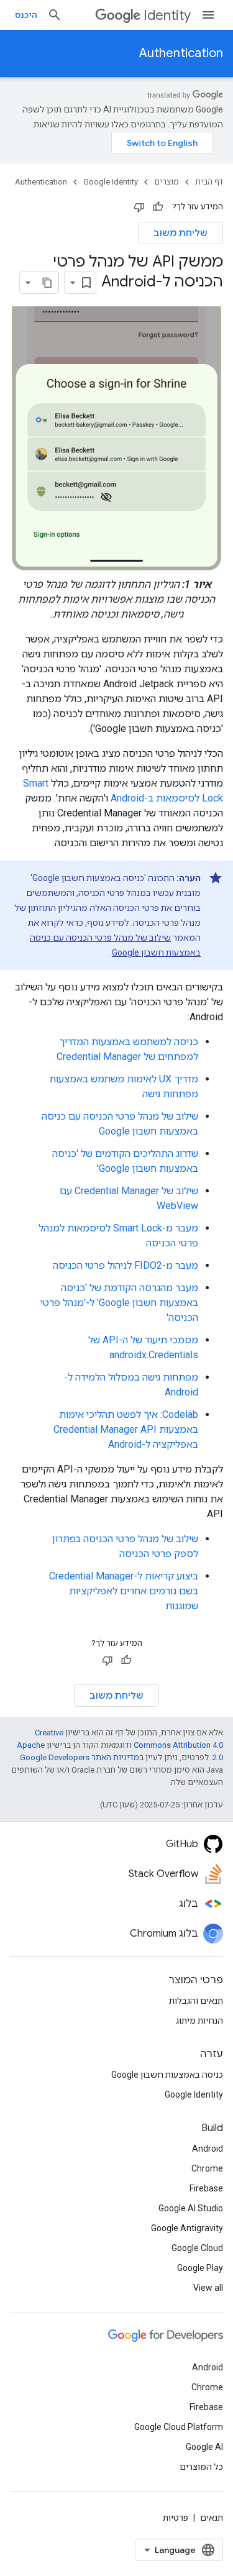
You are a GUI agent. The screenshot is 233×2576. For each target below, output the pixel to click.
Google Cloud (197, 2248)
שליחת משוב (180, 233)
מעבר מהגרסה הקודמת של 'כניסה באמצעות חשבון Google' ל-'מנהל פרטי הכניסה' (119, 1303)
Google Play (200, 2268)
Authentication (181, 53)
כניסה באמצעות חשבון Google (167, 2075)
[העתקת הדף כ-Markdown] (47, 283)
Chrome (207, 2168)
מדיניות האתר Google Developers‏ (80, 1757)
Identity (167, 15)
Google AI (204, 2447)
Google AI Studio (191, 2208)
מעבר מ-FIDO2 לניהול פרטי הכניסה (126, 1265)
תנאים (212, 2518)
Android (208, 2149)
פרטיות (176, 2518)
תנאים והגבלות (196, 2001)
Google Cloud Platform (179, 2427)
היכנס (26, 15)
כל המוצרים (201, 2467)
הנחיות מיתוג (199, 2021)
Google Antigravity (187, 2228)
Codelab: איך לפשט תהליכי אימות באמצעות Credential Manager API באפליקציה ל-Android (126, 1429)
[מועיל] (158, 207)
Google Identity (111, 182)
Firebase (206, 2188)
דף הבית (209, 182)
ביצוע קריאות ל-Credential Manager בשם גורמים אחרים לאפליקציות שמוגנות (124, 1591)
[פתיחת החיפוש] (55, 15)
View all (208, 2288)
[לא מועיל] (139, 207)
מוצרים (167, 182)
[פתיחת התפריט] (208, 15)
